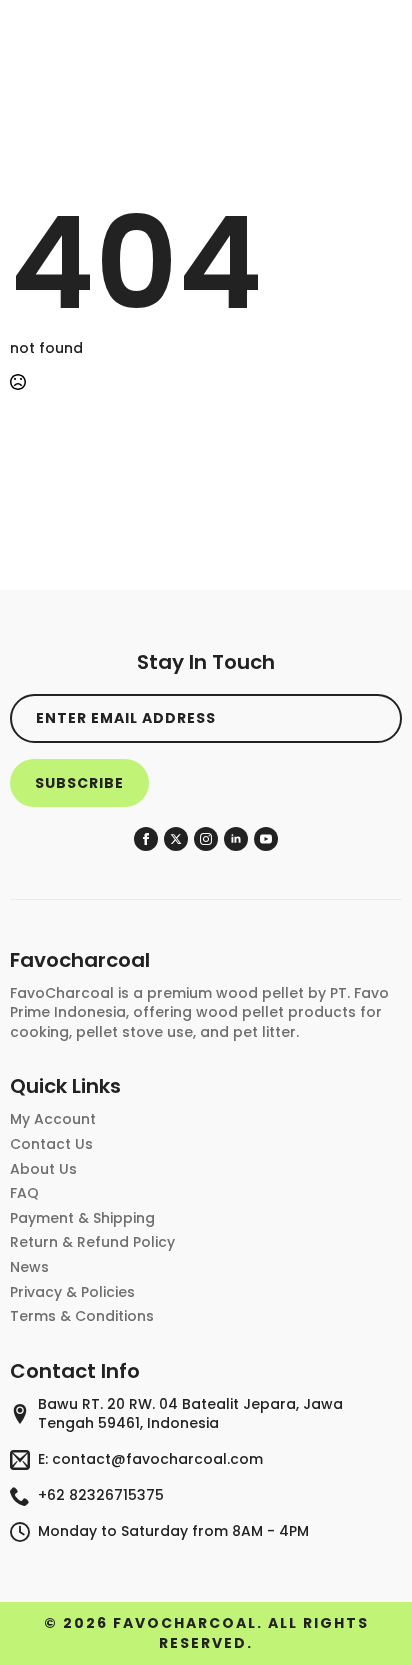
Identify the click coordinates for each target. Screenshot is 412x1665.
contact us (51, 1144)
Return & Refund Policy (92, 1242)
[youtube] (266, 839)
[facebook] (146, 839)
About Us (43, 1169)
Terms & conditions (82, 1316)
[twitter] (176, 839)
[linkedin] (236, 839)
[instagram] (206, 839)
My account (53, 1119)
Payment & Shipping (82, 1218)
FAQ (24, 1193)
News (29, 1267)
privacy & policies (72, 1292)
